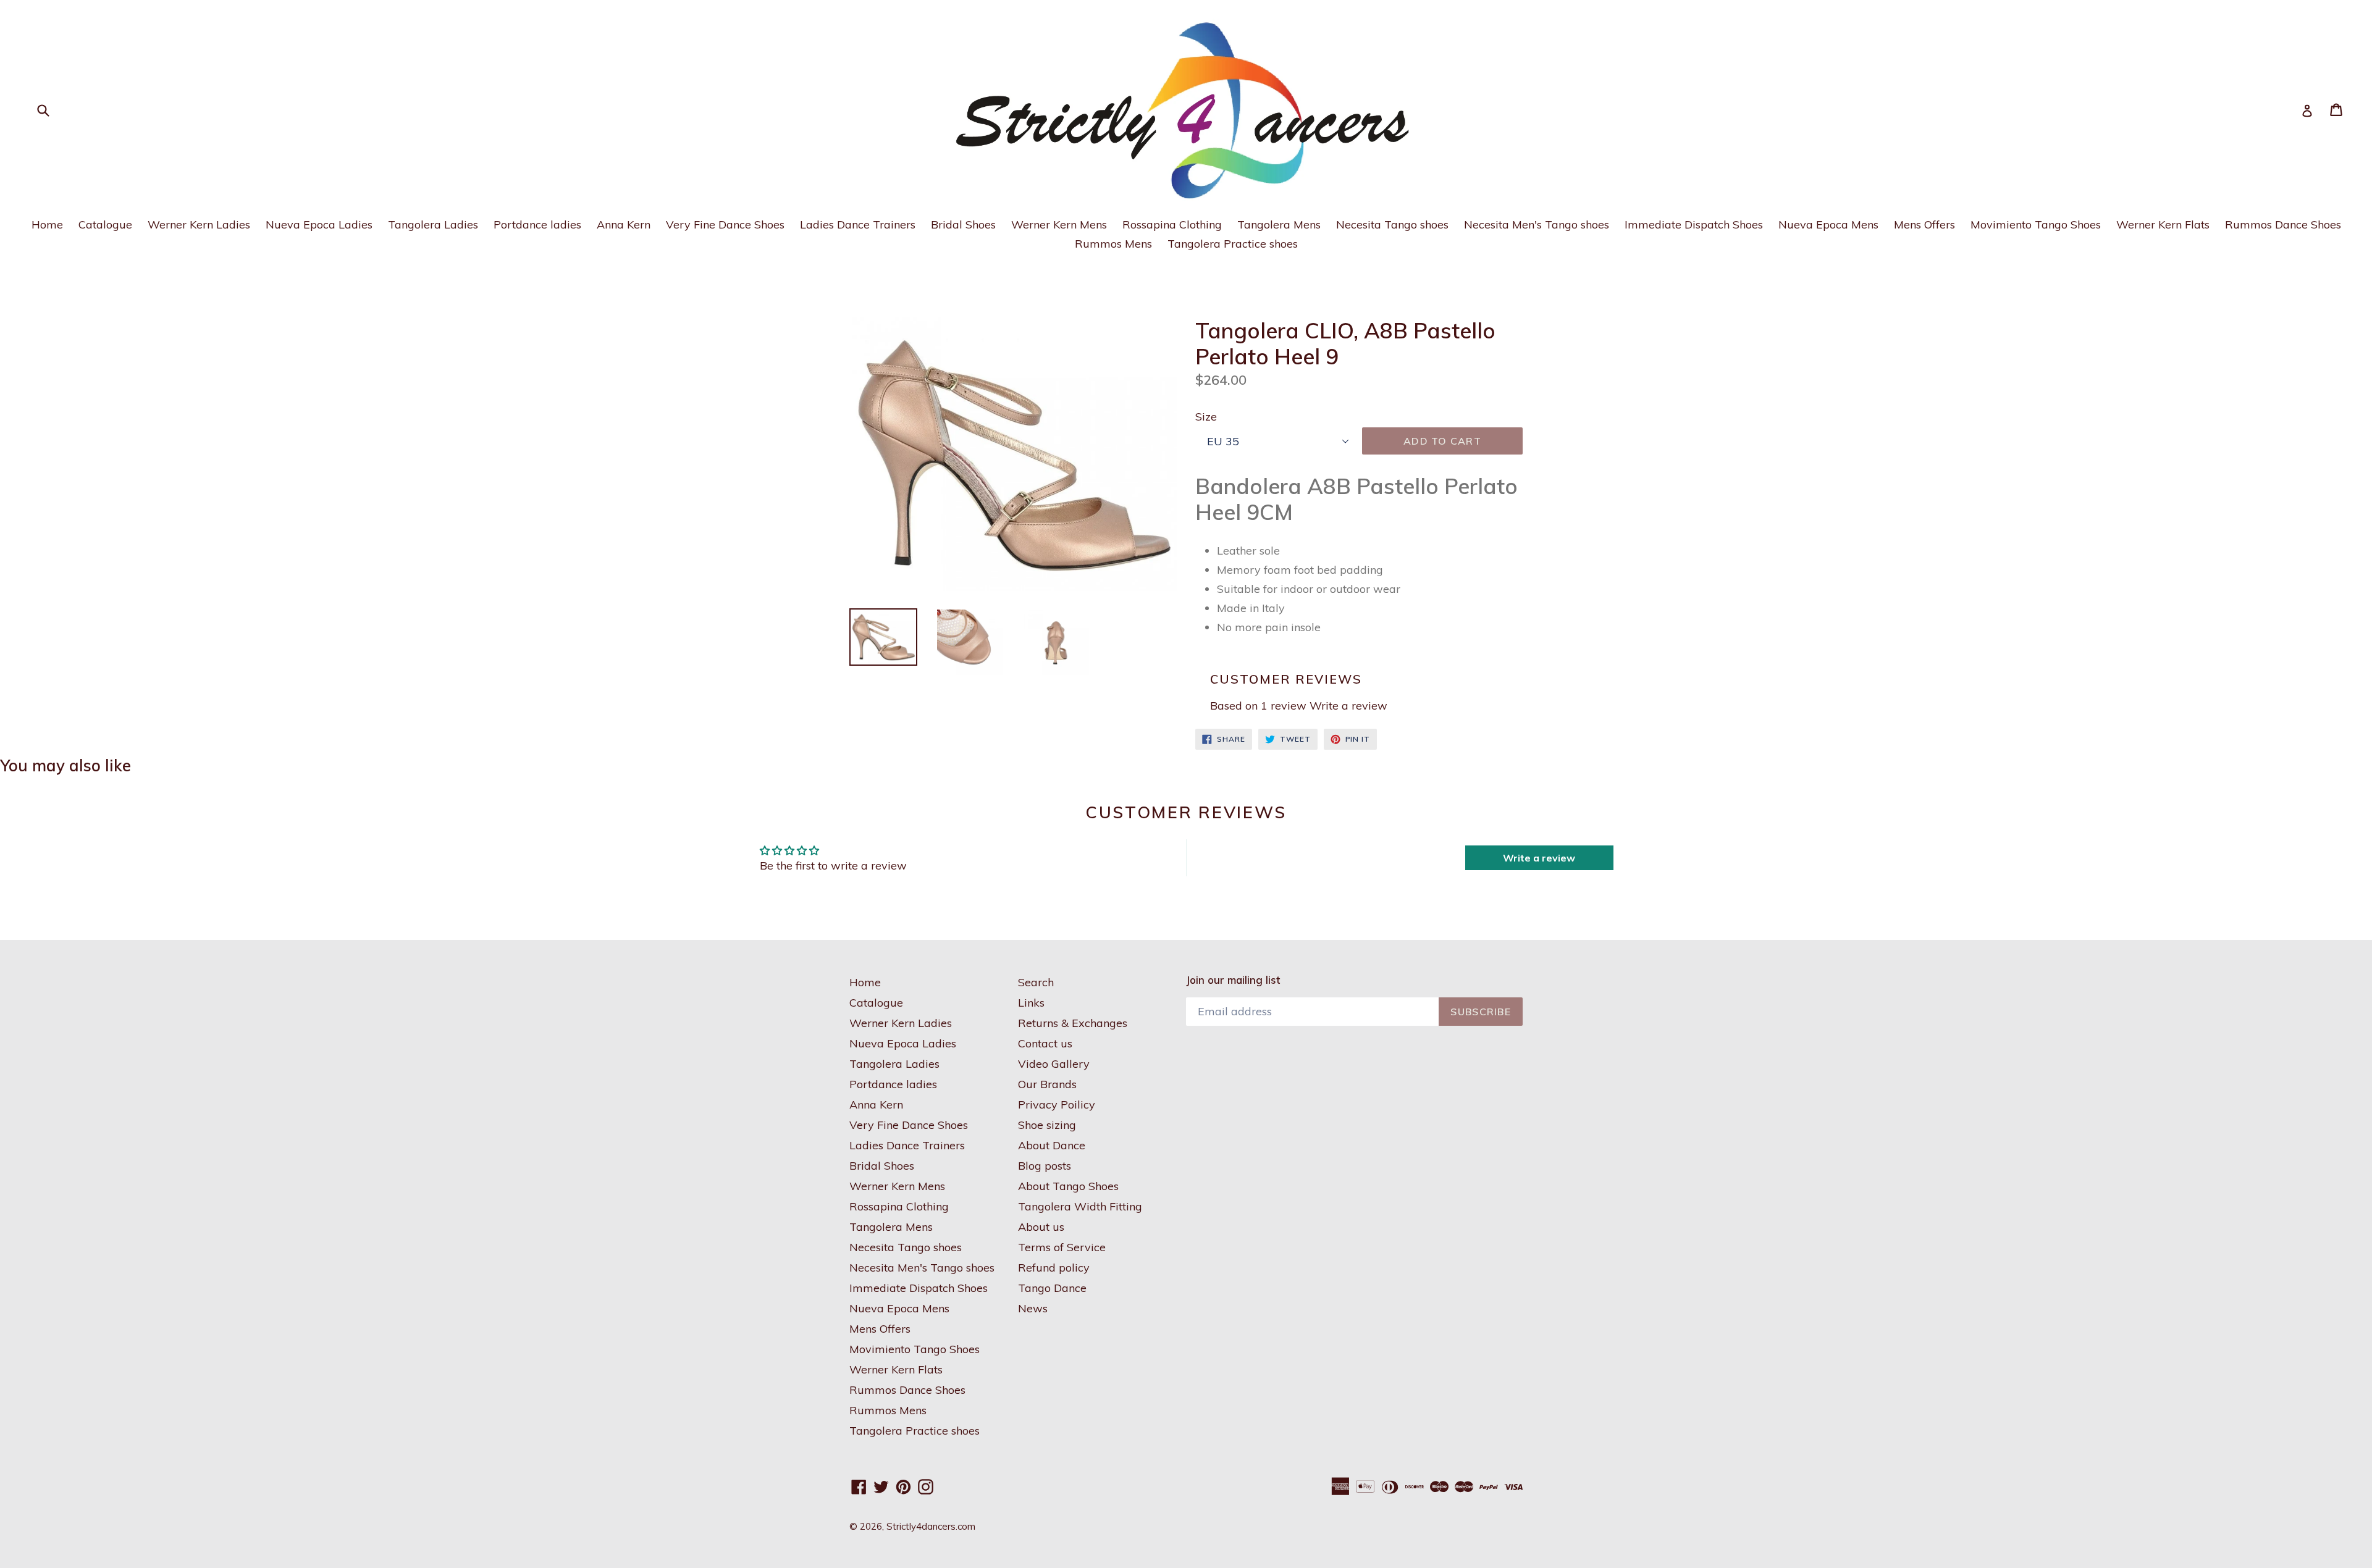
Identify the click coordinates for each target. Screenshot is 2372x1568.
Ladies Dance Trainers (858, 224)
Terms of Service (1062, 1247)
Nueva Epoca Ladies (319, 224)
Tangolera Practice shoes (1233, 244)
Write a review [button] (1539, 858)
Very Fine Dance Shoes (725, 224)
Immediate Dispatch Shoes (1694, 224)
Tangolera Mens (1279, 224)
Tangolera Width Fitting (1080, 1206)
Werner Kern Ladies (199, 224)
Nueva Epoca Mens (1828, 224)
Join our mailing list (1233, 980)
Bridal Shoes (963, 224)
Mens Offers (1924, 224)
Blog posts (1045, 1166)
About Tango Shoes (1068, 1186)
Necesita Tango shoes (1392, 224)
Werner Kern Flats (2163, 224)
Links (1031, 1003)
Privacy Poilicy (1057, 1105)
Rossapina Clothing (1172, 224)
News (1033, 1308)
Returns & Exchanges (1073, 1023)
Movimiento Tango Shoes (2036, 224)
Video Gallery (1054, 1064)
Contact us (1045, 1043)
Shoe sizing (1047, 1125)
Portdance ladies (537, 224)
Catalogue (105, 224)
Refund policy (1054, 1268)
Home (47, 224)
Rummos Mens (1113, 244)
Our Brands (1047, 1084)
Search (1036, 982)
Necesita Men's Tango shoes (1537, 224)
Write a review (1348, 706)
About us (1041, 1227)
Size (1206, 417)
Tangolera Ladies (433, 224)
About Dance (1052, 1145)
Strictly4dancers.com (931, 1526)
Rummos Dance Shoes (2283, 224)
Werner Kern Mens (1059, 224)
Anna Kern (624, 224)
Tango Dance (1052, 1288)
